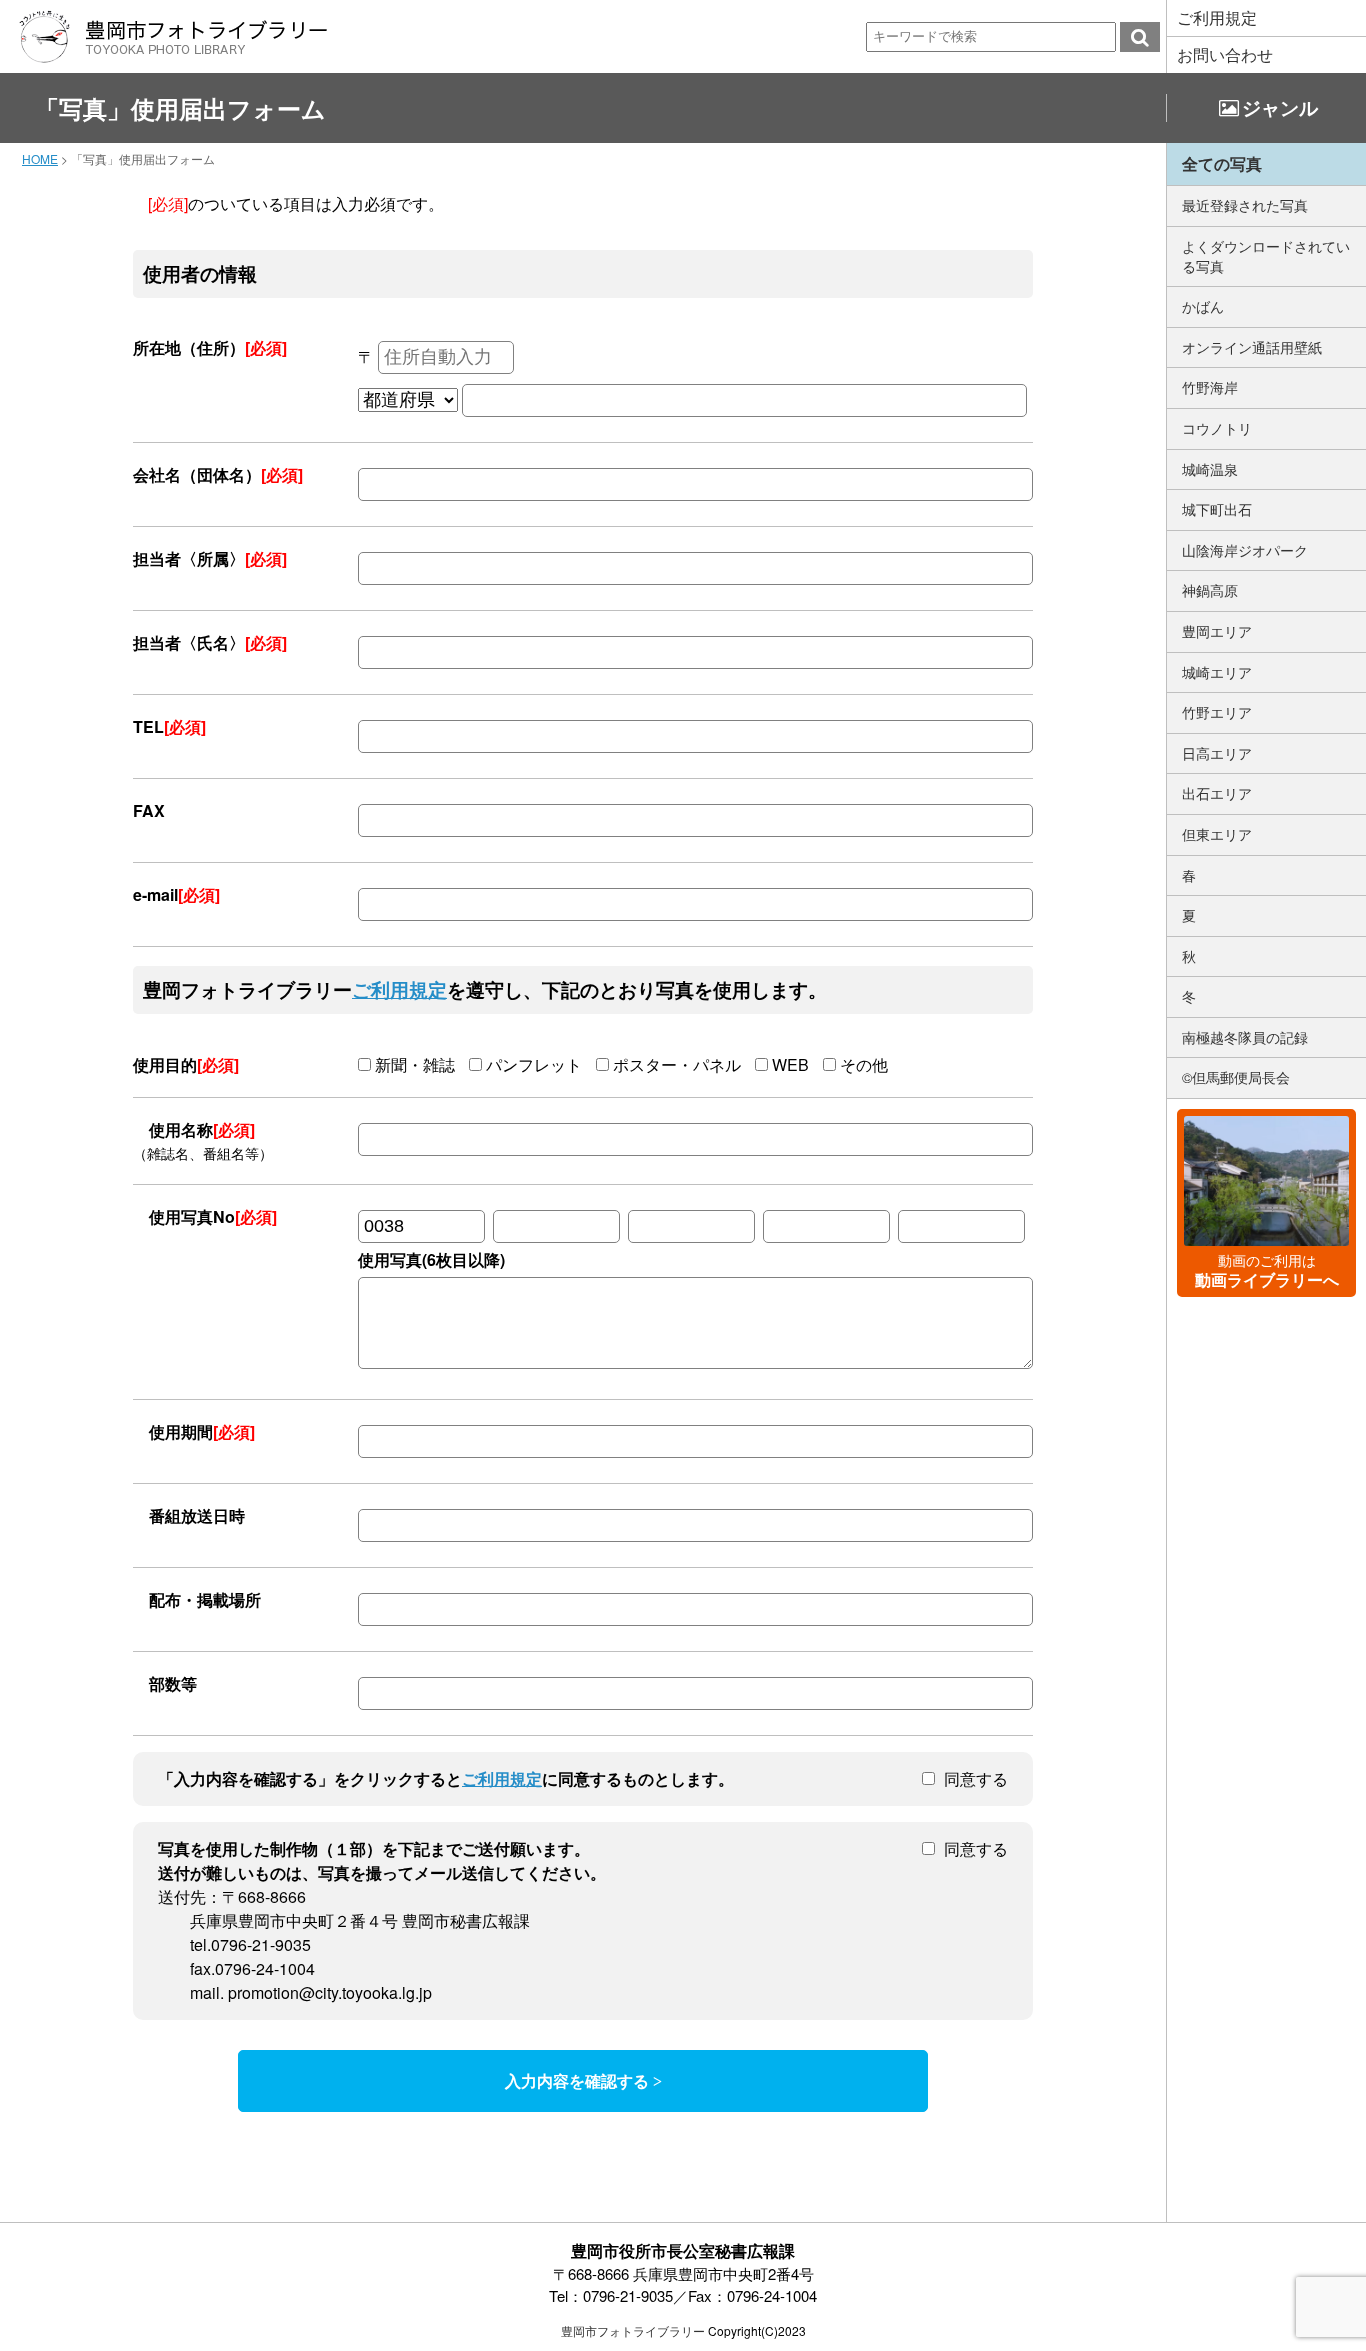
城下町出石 (1217, 509)
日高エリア (1217, 753)
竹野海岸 (1210, 387)
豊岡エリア (1217, 631)
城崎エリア (1217, 672)
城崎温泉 (1210, 469)
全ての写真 (1222, 163)
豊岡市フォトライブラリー (633, 2330)
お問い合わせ (1225, 54)
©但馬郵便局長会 (1236, 1077)
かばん (1203, 306)
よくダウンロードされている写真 (1266, 256)
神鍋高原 (1210, 590)
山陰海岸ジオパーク (1245, 550)
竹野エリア (1217, 712)
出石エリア (1217, 793)
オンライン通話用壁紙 (1252, 347)
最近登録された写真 (1245, 205)
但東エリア (1217, 834)
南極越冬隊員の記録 (1245, 1037)
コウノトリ (1217, 428)
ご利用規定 (1217, 17)
